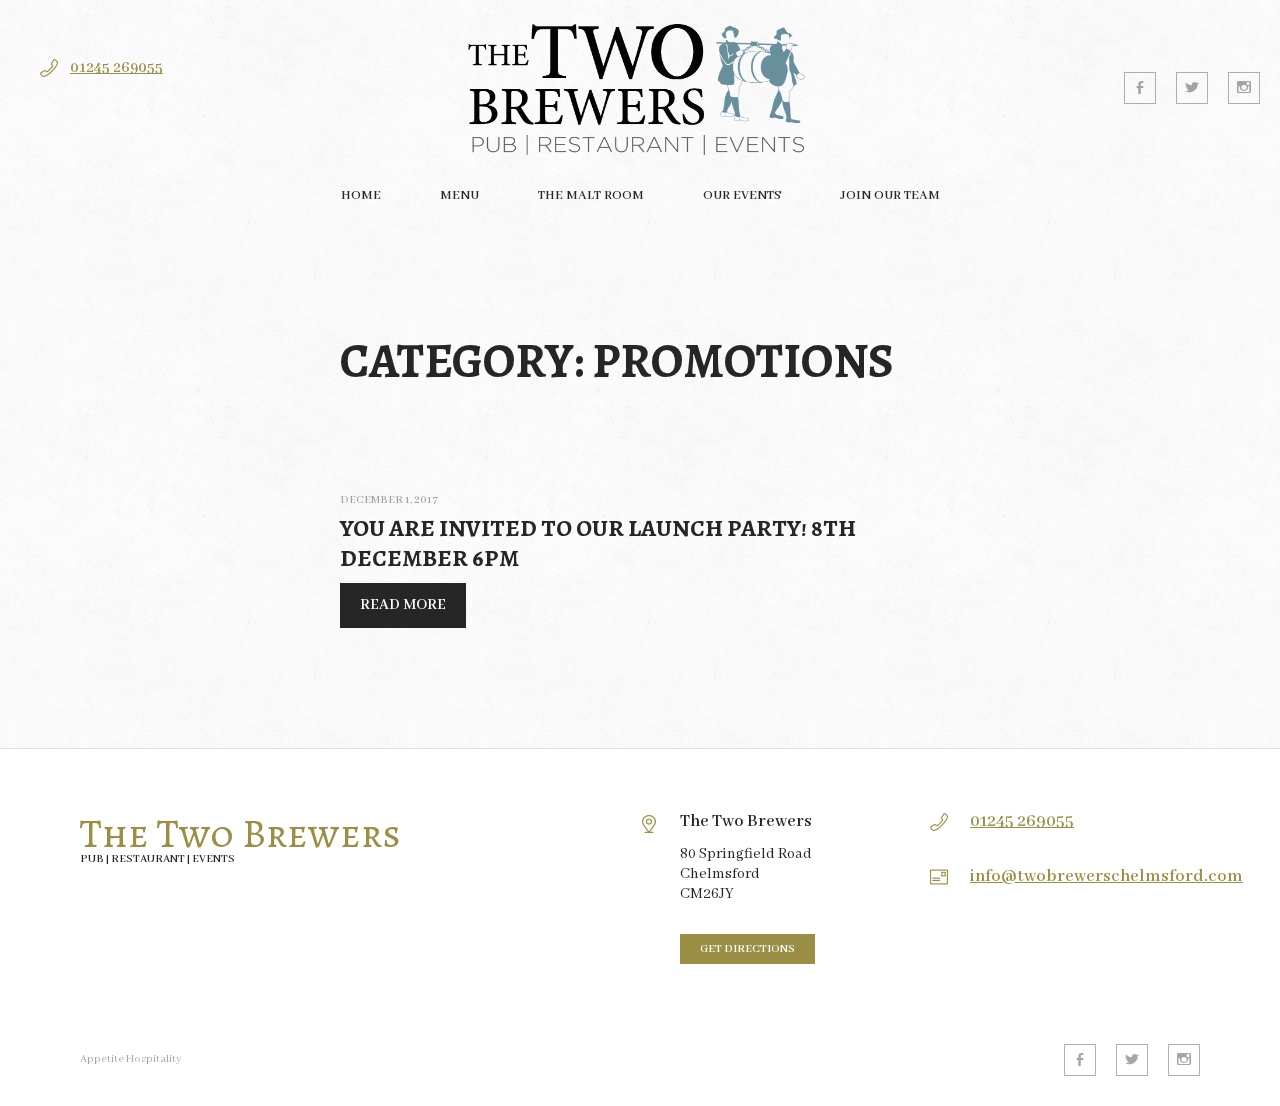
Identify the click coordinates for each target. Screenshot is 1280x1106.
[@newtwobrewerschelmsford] (1140, 88)
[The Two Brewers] (640, 88)
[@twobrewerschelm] (1192, 88)
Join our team (890, 195)
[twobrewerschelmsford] (1244, 88)
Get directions (747, 949)
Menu (459, 195)
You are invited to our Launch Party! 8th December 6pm (598, 543)
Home (361, 195)
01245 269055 (116, 68)
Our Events (742, 195)
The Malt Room (591, 195)
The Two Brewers (240, 834)
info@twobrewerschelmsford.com (1106, 876)
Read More (393, 611)
